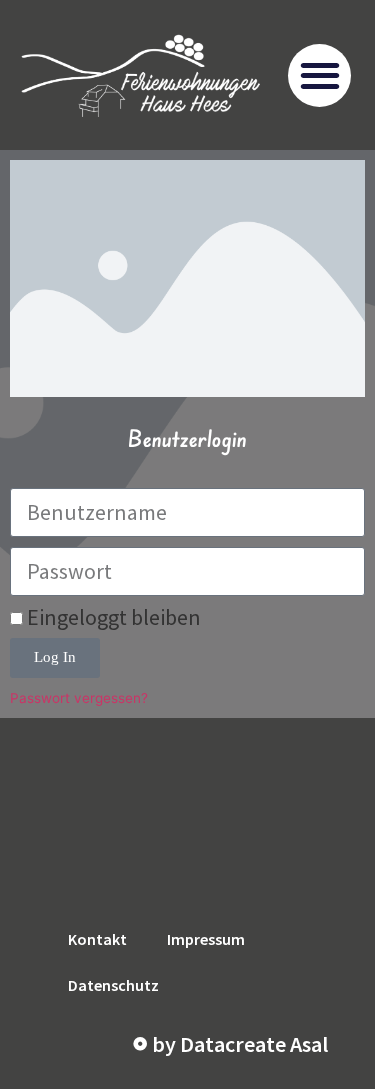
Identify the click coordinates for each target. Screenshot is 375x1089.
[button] (319, 75)
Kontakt (97, 939)
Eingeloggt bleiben (112, 617)
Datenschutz (113, 985)
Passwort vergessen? (79, 698)
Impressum (206, 939)
